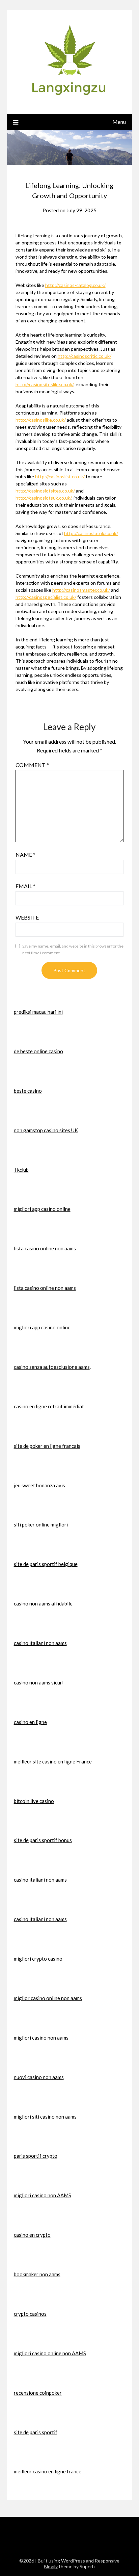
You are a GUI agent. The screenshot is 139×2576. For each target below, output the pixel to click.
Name (25, 855)
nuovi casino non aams (39, 2077)
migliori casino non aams (41, 2038)
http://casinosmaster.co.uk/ (81, 590)
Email (25, 886)
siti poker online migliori (41, 1524)
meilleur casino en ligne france (48, 2471)
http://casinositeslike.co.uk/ (45, 384)
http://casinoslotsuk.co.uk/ (44, 498)
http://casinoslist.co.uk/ (60, 476)
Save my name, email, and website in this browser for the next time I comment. (73, 949)
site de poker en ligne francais (47, 1446)
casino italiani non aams (40, 1643)
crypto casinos (30, 2314)
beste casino (28, 1091)
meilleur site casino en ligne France (53, 1761)
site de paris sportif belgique (46, 1564)
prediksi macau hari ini (38, 1012)
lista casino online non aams (45, 1248)
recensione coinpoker (38, 2393)
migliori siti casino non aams (45, 2117)
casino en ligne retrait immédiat (49, 1406)
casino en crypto (32, 2235)
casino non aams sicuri (39, 1682)
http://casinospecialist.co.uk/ (46, 597)
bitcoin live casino (34, 1801)
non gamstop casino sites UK (46, 1130)
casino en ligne (30, 1722)
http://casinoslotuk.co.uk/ (91, 533)
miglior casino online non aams (48, 1998)
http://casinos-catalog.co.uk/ (75, 285)
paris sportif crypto (36, 2156)
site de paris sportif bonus (43, 1840)
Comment (32, 765)
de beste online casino (38, 1051)
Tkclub (21, 1170)
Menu (119, 122)
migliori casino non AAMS (43, 2195)
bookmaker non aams (37, 2274)
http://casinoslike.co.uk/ (41, 420)
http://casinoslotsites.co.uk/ (45, 491)
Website (27, 917)
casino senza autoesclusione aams (52, 1367)
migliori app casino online (42, 1209)
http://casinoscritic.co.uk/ (85, 356)
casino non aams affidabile (43, 1603)
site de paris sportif (36, 2432)
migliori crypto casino (38, 1959)
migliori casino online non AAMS (50, 2353)
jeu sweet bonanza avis (39, 1485)
